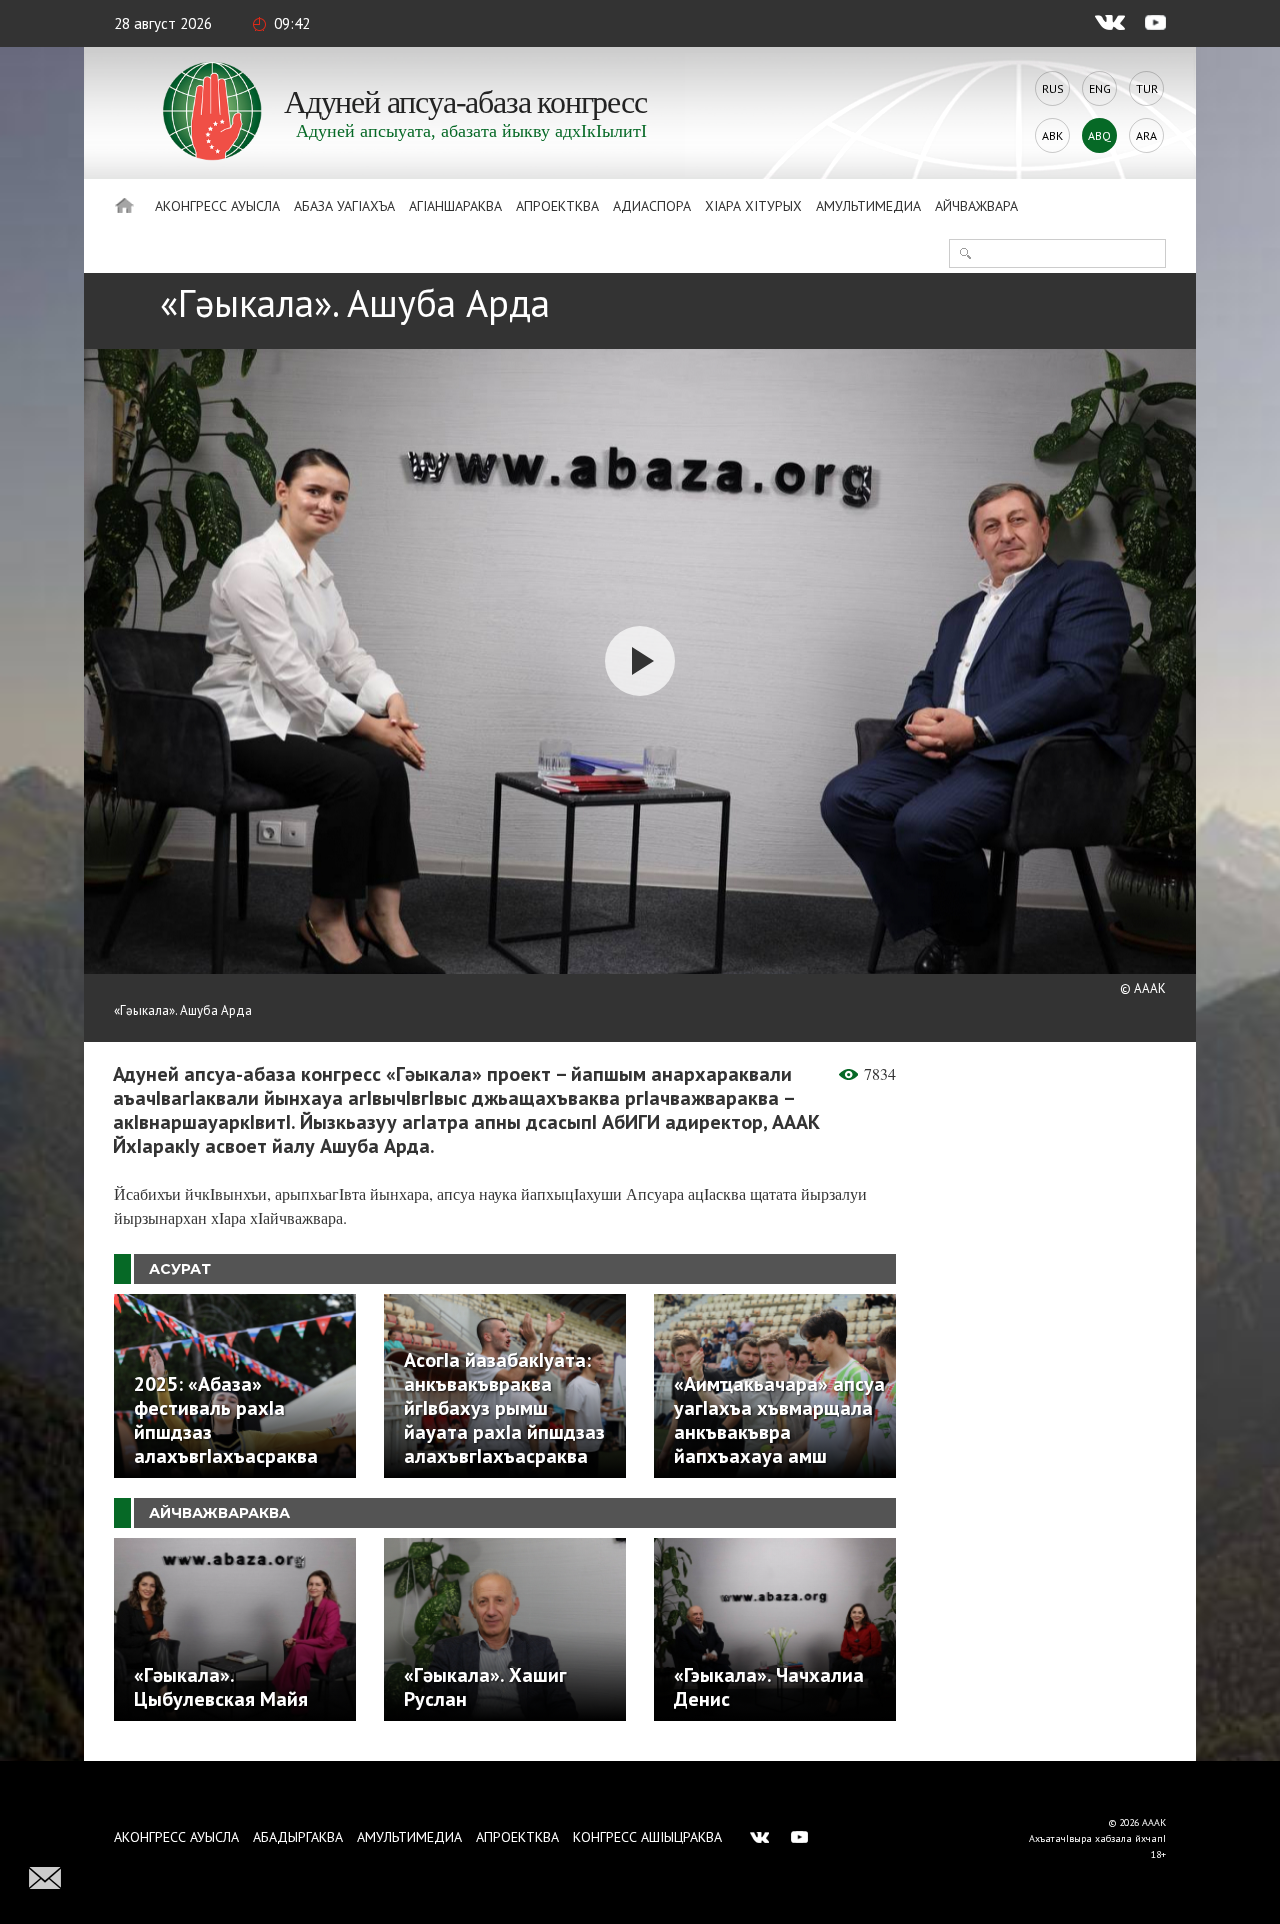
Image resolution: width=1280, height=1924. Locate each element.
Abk (1052, 135)
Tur (1147, 88)
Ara (1146, 135)
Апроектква (557, 206)
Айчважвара (976, 206)
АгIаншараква (455, 206)
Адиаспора (652, 206)
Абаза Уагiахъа (344, 206)
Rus (1053, 88)
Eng (1100, 88)
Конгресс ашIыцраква (647, 1837)
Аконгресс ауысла (217, 206)
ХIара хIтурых (753, 206)
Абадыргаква (298, 1837)
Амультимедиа (868, 206)
